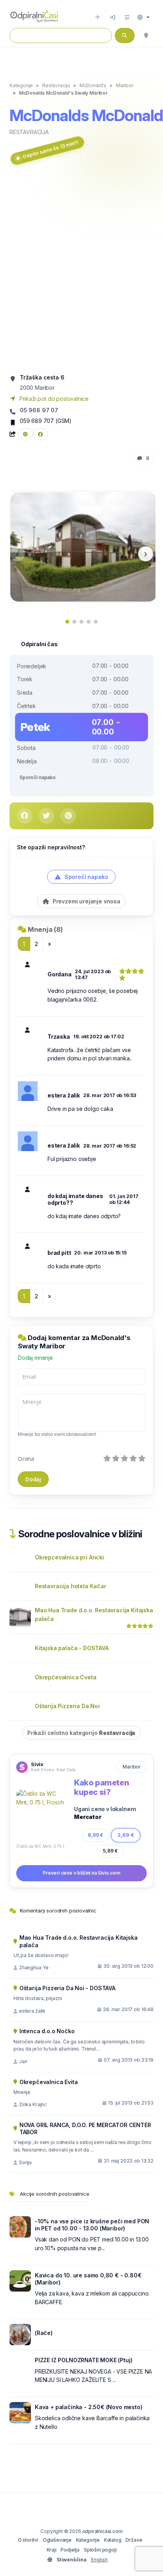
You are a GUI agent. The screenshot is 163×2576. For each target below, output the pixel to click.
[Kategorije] (127, 17)
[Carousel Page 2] (74, 622)
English (99, 2560)
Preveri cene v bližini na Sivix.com (81, 1873)
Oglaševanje (57, 2540)
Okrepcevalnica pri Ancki (69, 1557)
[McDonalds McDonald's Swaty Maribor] (83, 546)
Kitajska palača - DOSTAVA (72, 1648)
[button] (143, 17)
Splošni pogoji (100, 2550)
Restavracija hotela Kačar (71, 1586)
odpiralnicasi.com (102, 2531)
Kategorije (88, 2540)
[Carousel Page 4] (89, 622)
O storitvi (28, 2540)
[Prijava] (112, 17)
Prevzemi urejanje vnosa (86, 901)
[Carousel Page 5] (96, 622)
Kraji (52, 2550)
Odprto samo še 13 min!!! (50, 150)
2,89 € (126, 1835)
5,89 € (110, 1851)
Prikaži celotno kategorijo (81, 1733)
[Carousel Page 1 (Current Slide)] (67, 622)
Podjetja (70, 2550)
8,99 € (96, 1835)
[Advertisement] (81, 270)
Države (134, 2540)
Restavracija (29, 132)
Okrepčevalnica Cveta (66, 1677)
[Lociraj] (146, 36)
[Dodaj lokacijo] (98, 17)
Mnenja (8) (45, 929)
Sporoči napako (38, 777)
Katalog (113, 2540)
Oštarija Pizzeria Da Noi (67, 1706)
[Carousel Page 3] (81, 622)
